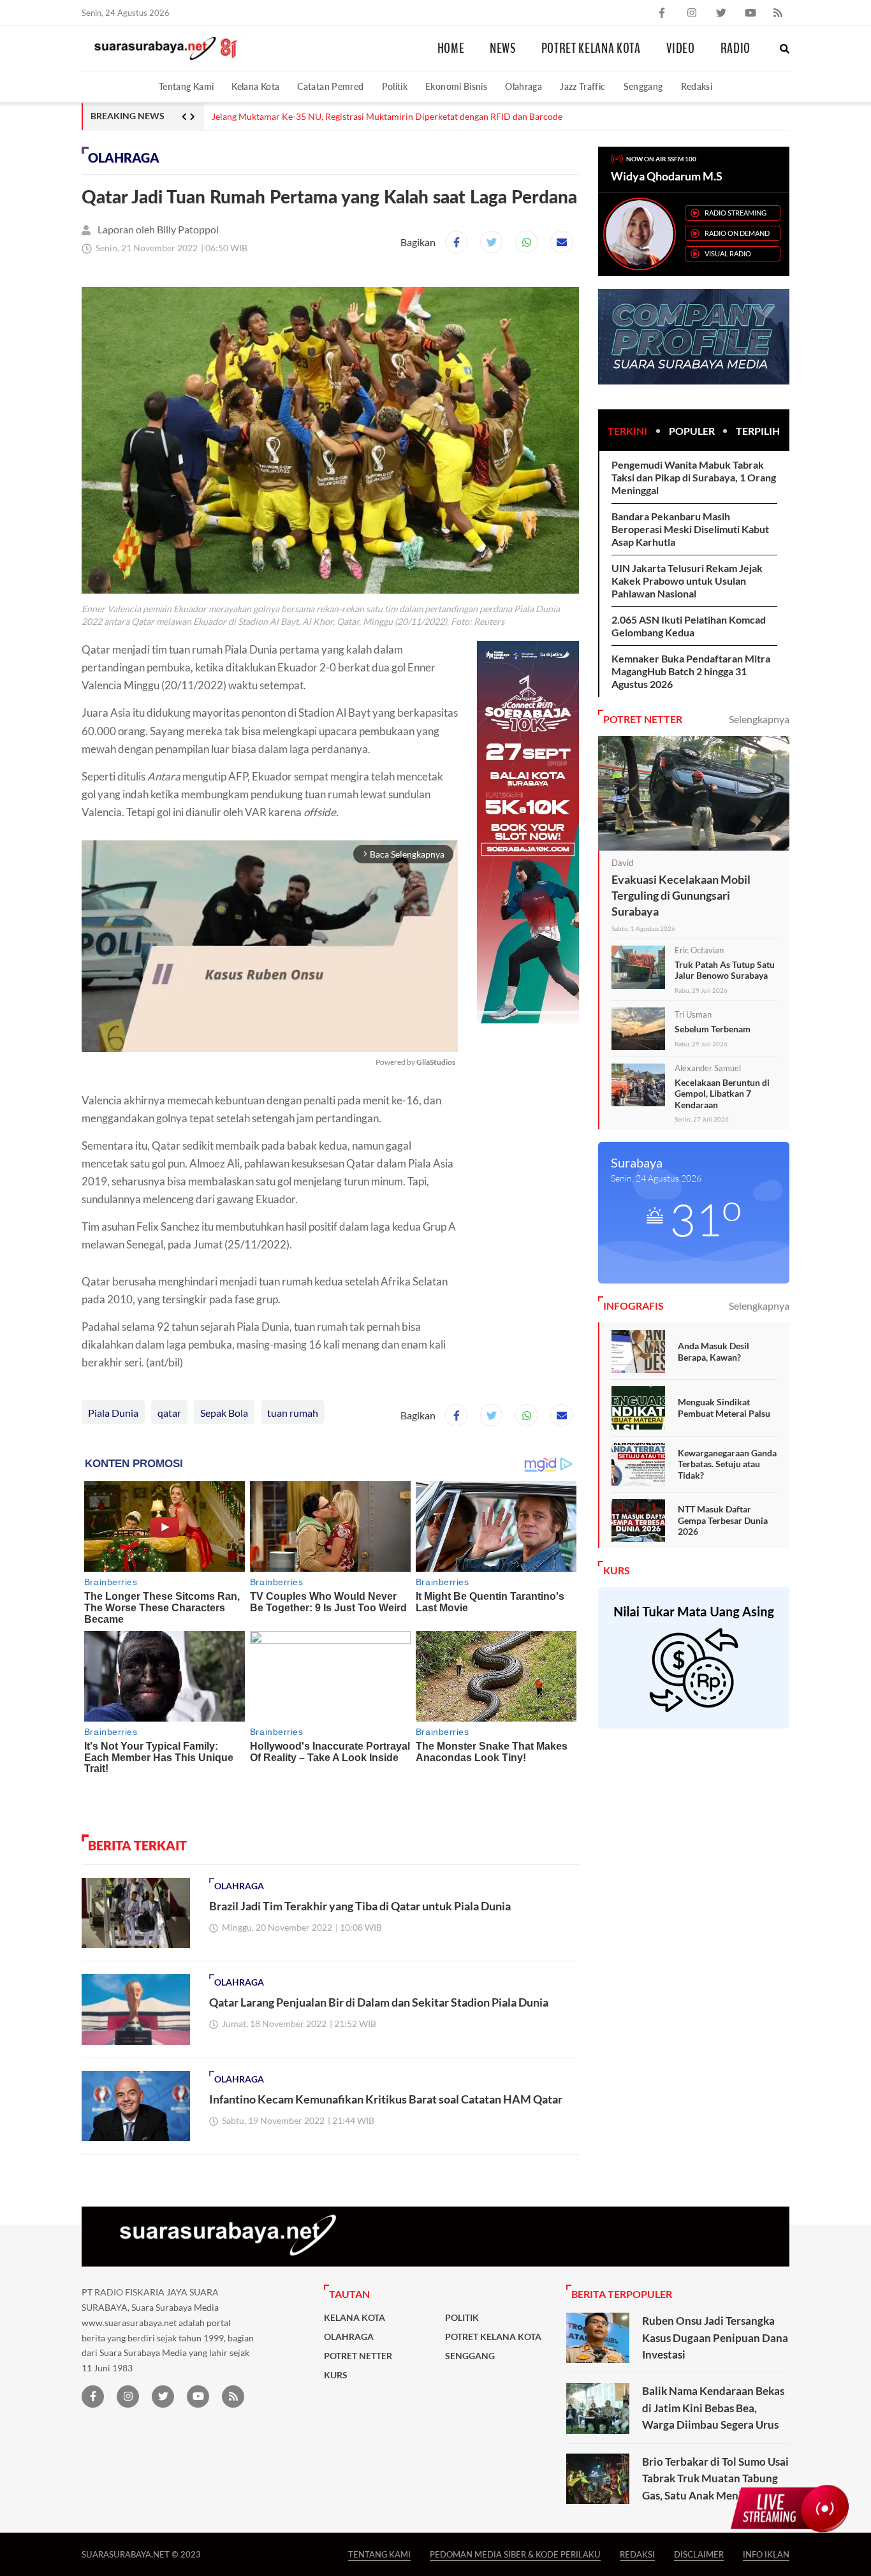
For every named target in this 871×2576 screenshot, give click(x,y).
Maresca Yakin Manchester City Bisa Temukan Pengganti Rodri (335, 117)
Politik (395, 86)
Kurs (336, 2375)
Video (681, 48)
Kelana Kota (255, 86)
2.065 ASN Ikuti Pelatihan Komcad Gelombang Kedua (689, 626)
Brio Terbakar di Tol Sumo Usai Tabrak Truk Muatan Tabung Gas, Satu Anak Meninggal (715, 2478)
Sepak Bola (224, 1413)
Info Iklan (766, 2554)
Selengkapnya (759, 719)
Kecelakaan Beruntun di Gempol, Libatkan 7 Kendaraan (722, 1094)
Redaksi (697, 86)
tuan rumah (293, 1413)
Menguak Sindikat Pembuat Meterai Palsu (724, 1408)
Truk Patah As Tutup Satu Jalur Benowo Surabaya (725, 970)
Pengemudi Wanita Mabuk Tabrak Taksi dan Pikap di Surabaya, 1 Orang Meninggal (694, 477)
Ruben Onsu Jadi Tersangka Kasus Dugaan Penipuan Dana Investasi (715, 2338)
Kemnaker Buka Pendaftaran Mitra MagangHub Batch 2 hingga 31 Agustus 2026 (691, 671)
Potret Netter (358, 2356)
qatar (169, 1413)
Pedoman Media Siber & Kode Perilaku (515, 2554)
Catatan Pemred (330, 86)
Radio (736, 48)
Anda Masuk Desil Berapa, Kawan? (714, 1351)
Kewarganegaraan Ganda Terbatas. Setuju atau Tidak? (727, 1464)
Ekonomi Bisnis (456, 86)
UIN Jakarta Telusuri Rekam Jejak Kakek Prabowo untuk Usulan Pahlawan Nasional (687, 581)
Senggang (643, 86)
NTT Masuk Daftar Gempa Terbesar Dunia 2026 (723, 1520)
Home (451, 48)
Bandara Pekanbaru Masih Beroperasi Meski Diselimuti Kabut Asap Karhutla (690, 529)
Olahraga (523, 86)
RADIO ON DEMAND (737, 233)
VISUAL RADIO (728, 253)
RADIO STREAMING (736, 213)
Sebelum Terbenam (713, 1029)
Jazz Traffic (582, 86)
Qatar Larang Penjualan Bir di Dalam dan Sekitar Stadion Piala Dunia (379, 2002)
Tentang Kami (186, 86)
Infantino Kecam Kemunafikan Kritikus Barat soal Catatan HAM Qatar (386, 2099)
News (503, 48)
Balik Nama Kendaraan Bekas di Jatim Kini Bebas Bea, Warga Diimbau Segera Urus (713, 2408)
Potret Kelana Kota (591, 48)
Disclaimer (699, 2554)
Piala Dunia (113, 1413)
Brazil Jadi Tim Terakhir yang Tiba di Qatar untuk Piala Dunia (360, 1906)
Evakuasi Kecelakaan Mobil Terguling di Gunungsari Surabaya (681, 895)
